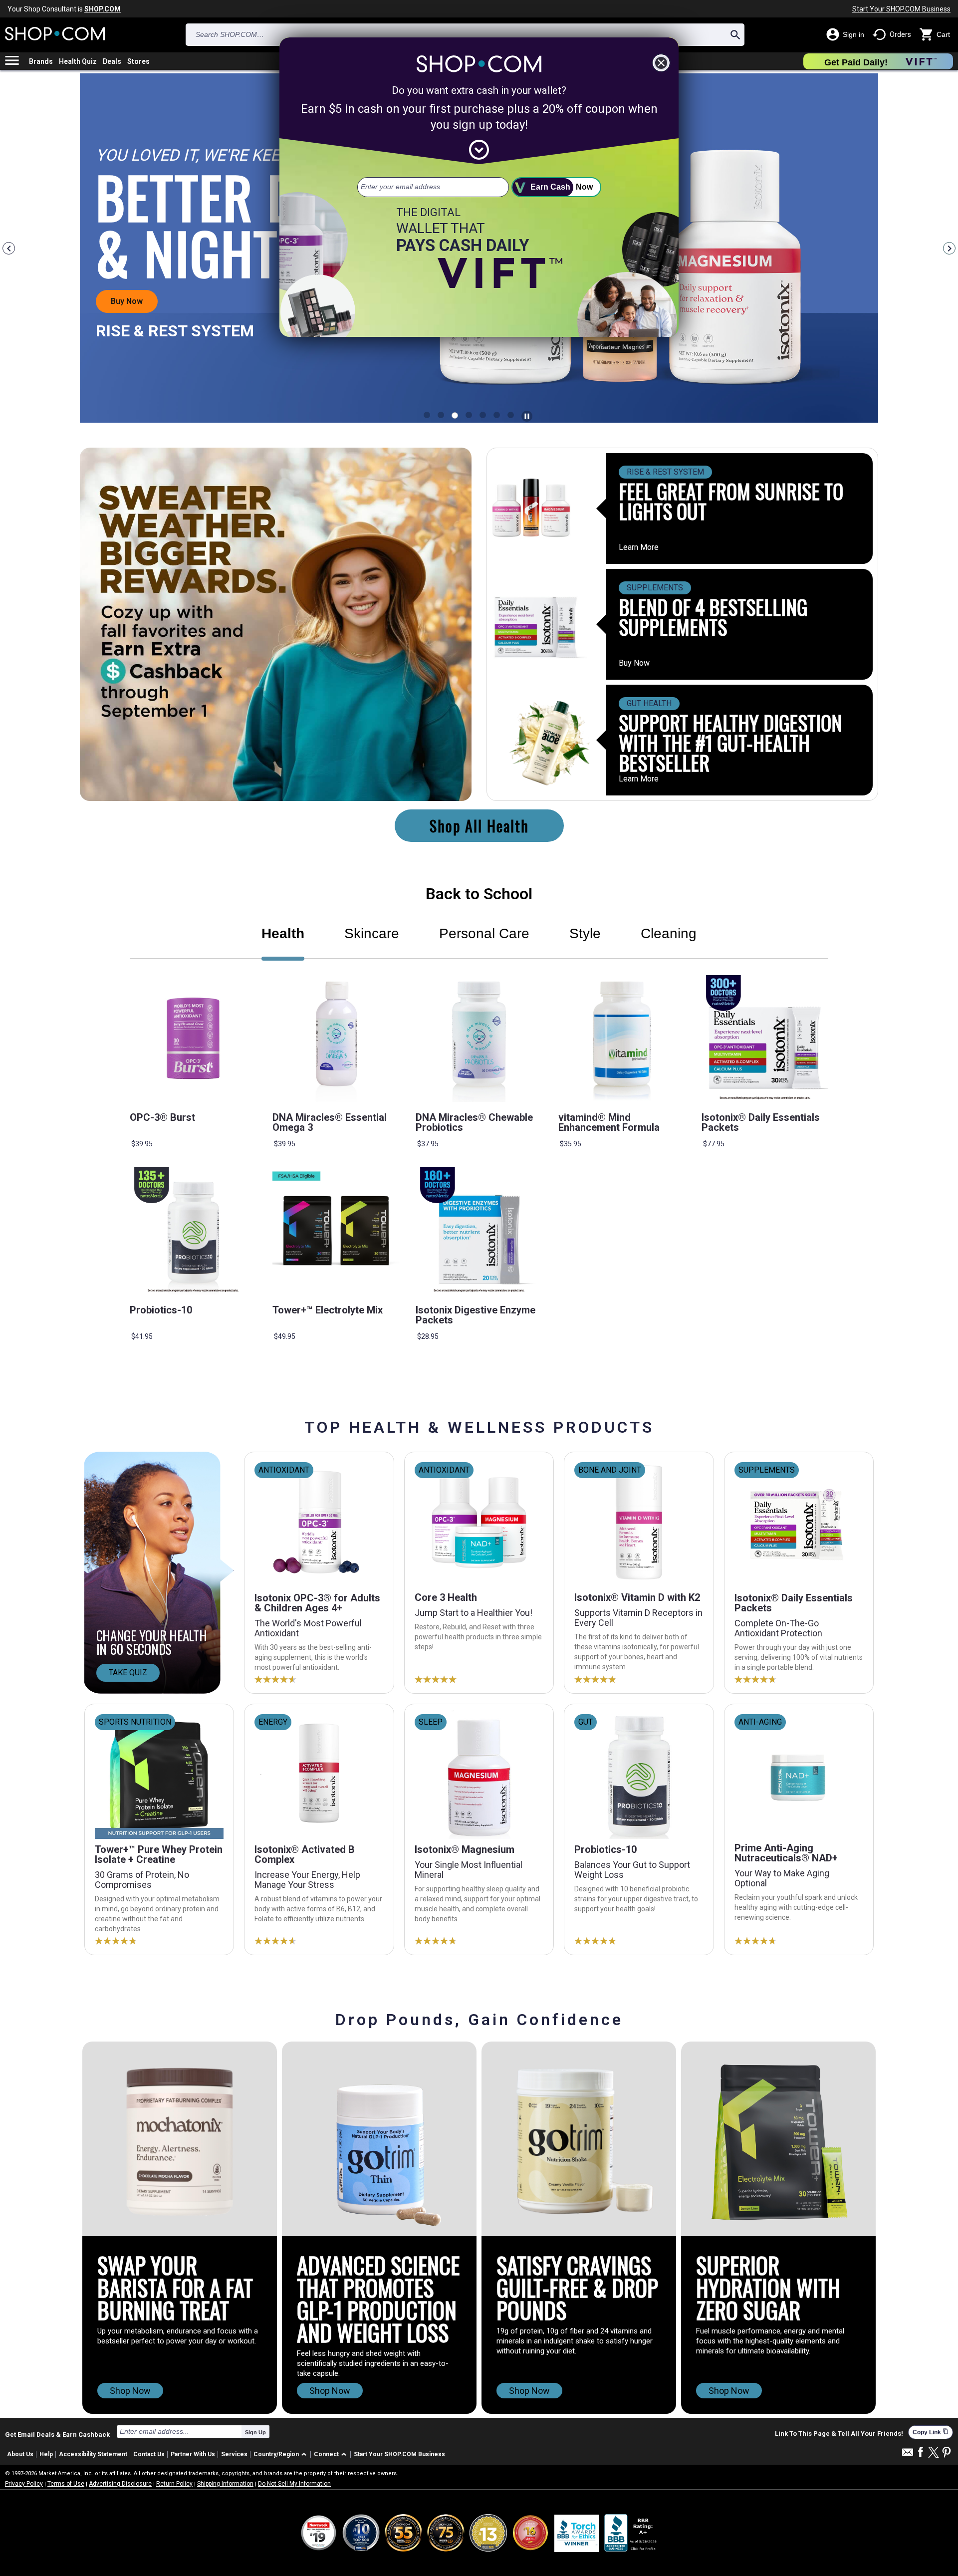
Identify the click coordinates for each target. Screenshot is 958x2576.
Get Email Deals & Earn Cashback (57, 2434)
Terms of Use (66, 2484)
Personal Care (484, 933)
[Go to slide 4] (483, 415)
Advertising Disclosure (120, 2484)
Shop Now (130, 2391)
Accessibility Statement (93, 2454)
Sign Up (255, 2432)
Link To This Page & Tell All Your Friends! (839, 2434)
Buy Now (634, 663)
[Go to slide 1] (441, 415)
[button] (282, 2454)
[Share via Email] (908, 2455)
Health (283, 933)
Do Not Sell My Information (294, 2484)
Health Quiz (78, 61)
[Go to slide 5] (497, 415)
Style (585, 933)
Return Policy (174, 2484)
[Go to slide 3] (469, 415)
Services (234, 2454)
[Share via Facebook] (921, 2452)
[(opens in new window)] (631, 2533)
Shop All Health (479, 826)
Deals (112, 61)
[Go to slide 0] (427, 415)
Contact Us (149, 2454)
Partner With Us (193, 2454)
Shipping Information (225, 2484)
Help (46, 2454)
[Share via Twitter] (934, 2453)
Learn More (639, 547)
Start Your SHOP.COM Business (901, 9)
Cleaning (669, 933)
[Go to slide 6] (511, 415)
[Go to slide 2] (455, 415)
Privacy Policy (24, 2484)
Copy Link (931, 2432)
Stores (138, 61)
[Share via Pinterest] (947, 2453)
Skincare (372, 933)
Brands (41, 61)
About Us (20, 2454)
